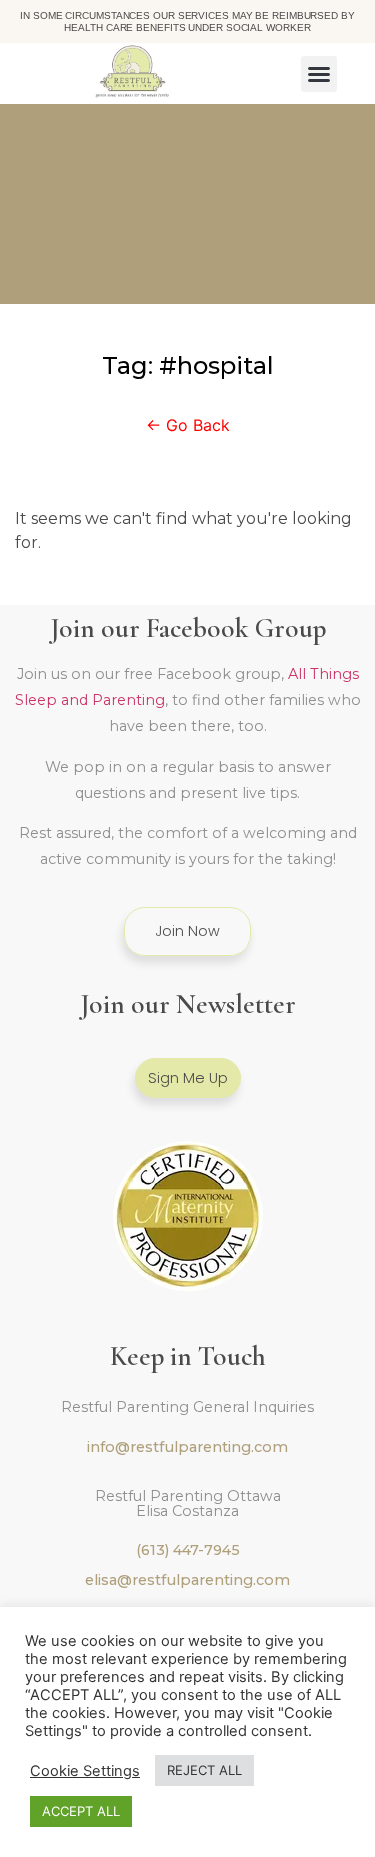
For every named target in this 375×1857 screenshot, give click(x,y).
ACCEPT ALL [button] (81, 1811)
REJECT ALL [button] (204, 1770)
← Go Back (188, 425)
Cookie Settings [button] (85, 1771)
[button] (319, 74)
